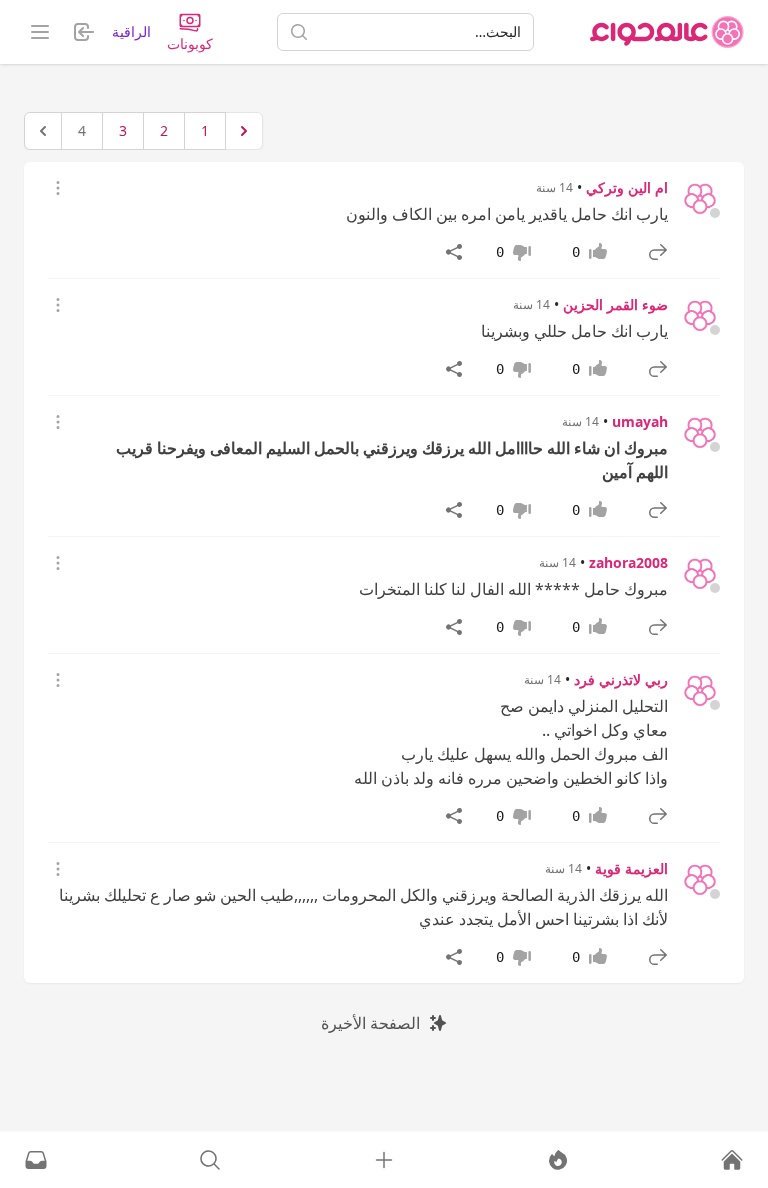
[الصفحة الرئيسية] (667, 32)
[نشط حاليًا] (558, 1160)
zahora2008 (628, 562)
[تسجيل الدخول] (384, 1160)
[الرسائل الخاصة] (36, 1160)
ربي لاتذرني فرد (621, 679)
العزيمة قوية (631, 868)
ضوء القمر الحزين (615, 304)
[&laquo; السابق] (244, 131)
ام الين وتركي (627, 187)
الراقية (131, 31)
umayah (640, 421)
